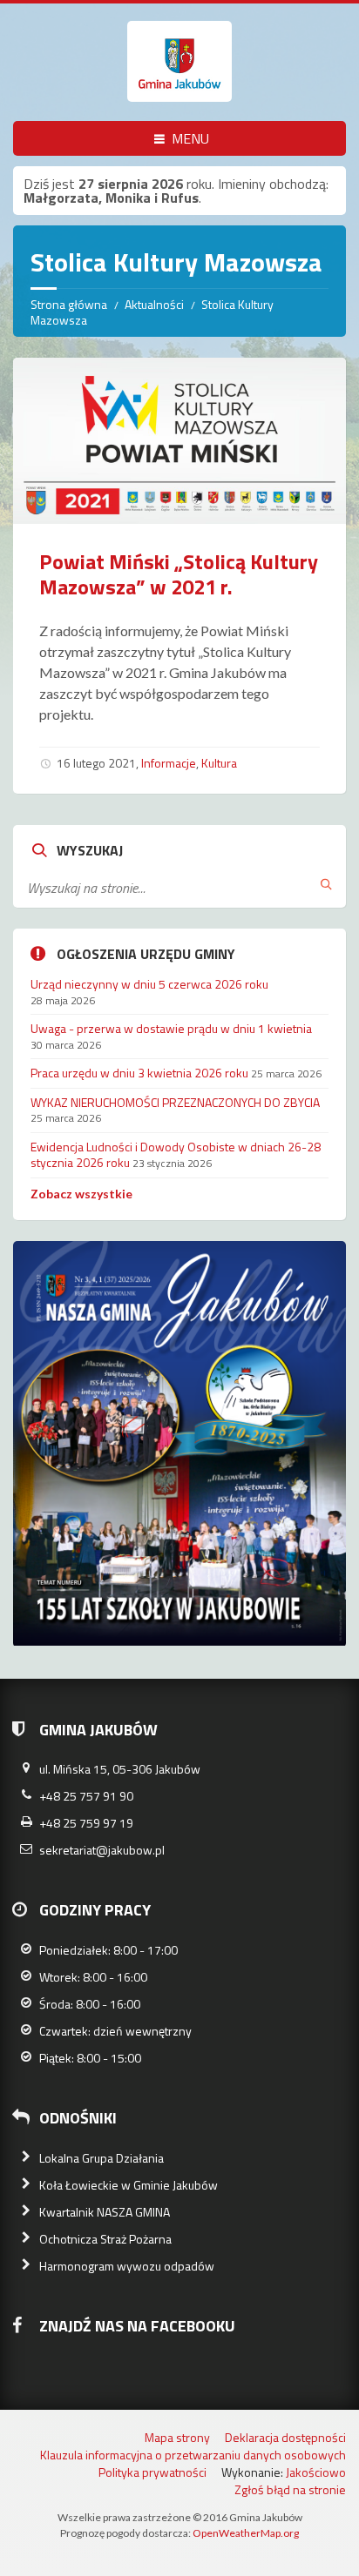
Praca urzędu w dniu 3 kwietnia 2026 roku (139, 1073)
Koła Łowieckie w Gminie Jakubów (129, 2185)
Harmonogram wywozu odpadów (127, 2266)
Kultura (219, 763)
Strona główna (69, 304)
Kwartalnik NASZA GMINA (105, 2212)
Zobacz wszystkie (81, 1194)
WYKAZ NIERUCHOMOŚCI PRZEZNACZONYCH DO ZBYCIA (175, 1102)
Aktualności (154, 304)
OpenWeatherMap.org (246, 2533)
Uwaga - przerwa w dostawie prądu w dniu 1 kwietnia (171, 1028)
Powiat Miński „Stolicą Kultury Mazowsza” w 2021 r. (179, 574)
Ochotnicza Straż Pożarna (105, 2239)
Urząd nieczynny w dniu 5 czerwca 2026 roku (149, 984)
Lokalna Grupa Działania (102, 2158)
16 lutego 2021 (96, 763)
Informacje (169, 763)
